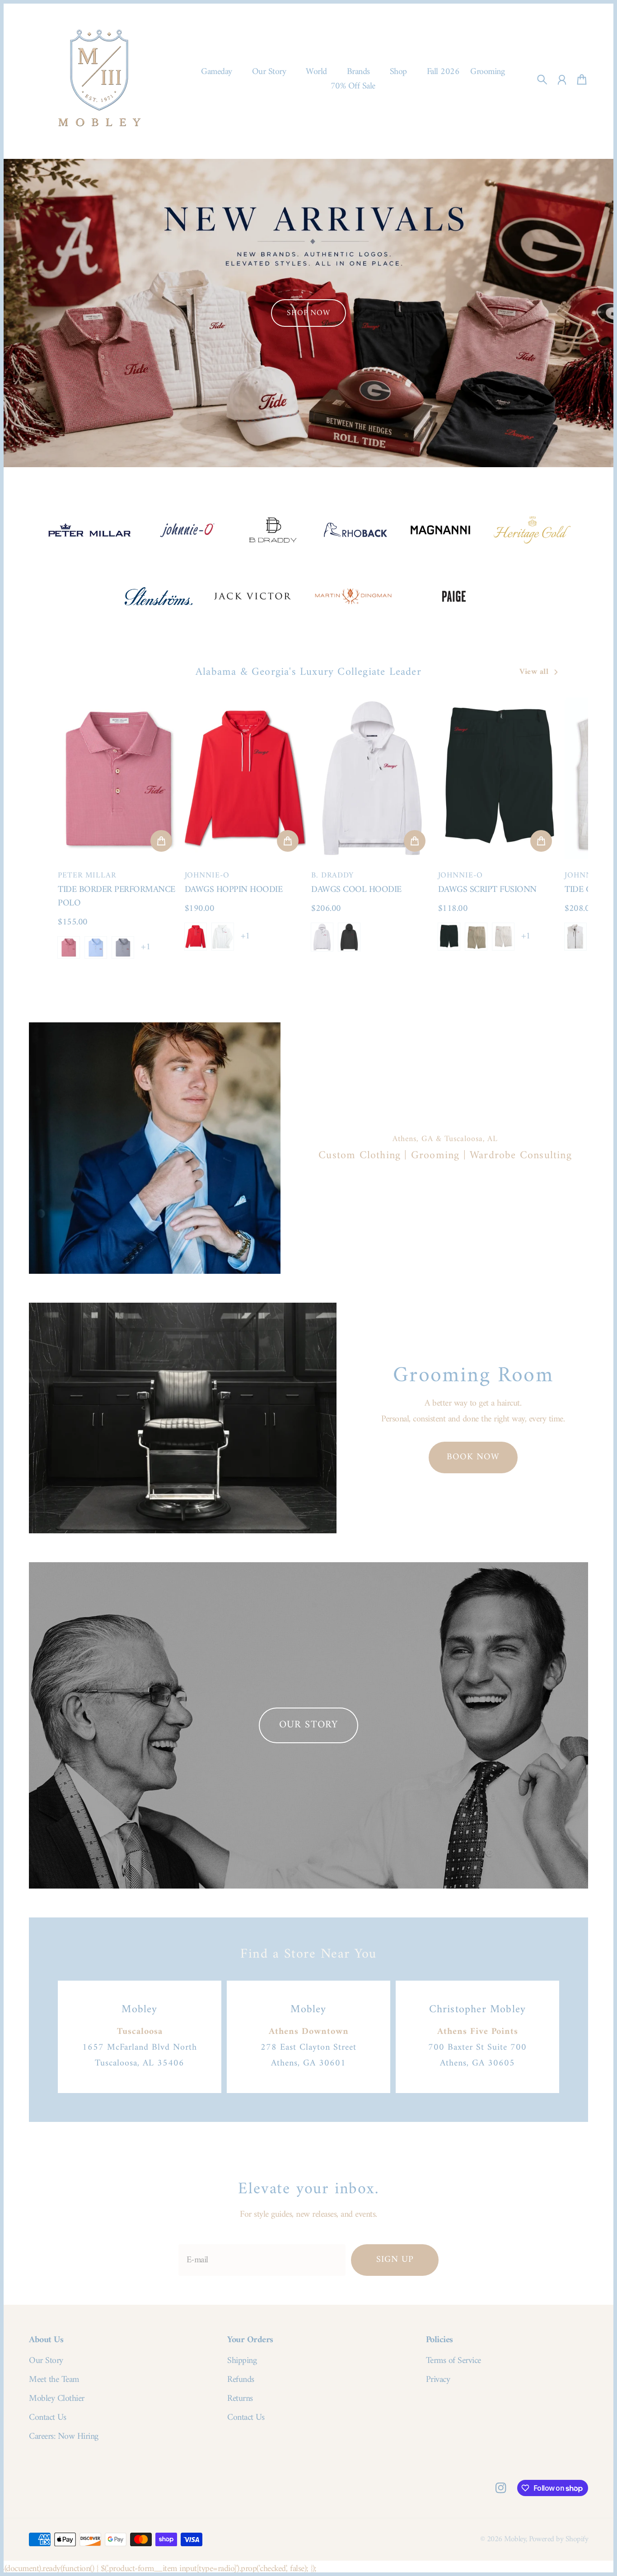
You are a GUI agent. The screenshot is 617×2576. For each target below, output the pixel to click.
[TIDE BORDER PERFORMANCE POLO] (119, 778)
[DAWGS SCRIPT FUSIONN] (499, 778)
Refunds (241, 2380)
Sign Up (395, 2260)
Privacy (438, 2380)
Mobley (515, 2539)
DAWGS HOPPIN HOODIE (234, 890)
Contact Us (47, 2418)
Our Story (46, 2361)
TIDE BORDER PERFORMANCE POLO (117, 897)
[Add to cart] (161, 841)
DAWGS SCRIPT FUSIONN (487, 890)
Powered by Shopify (559, 2539)
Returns (240, 2399)
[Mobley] (99, 79)
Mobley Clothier (57, 2399)
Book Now (473, 1457)
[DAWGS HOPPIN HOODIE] (245, 778)
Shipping (242, 2361)
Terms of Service (453, 2361)
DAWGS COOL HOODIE (356, 890)
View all (534, 672)
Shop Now (308, 313)
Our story (308, 1725)
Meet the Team (54, 2380)
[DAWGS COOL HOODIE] (372, 778)
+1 (146, 947)
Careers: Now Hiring (64, 2437)
